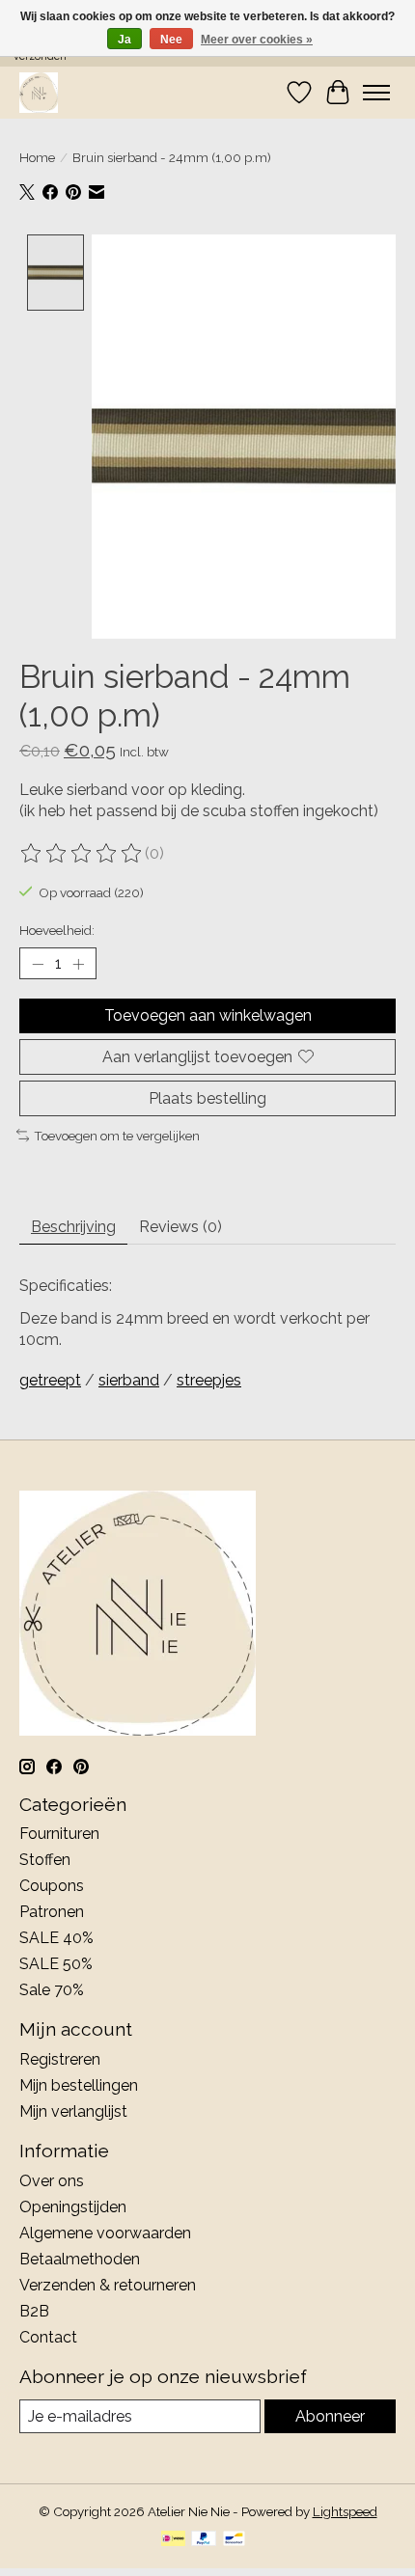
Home (37, 157)
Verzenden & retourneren (108, 2285)
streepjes (209, 1380)
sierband (129, 1380)
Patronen (52, 1912)
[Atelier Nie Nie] (39, 92)
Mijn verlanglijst (73, 2111)
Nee (171, 40)
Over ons (52, 2181)
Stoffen (45, 1860)
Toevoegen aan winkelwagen (208, 1015)
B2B (34, 2311)
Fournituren (59, 1834)
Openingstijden (73, 2207)
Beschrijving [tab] (73, 1227)
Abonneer (330, 2416)
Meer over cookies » (257, 40)
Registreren (60, 2059)
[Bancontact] (234, 2540)
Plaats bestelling (207, 1098)
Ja (124, 40)
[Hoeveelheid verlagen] (38, 964)
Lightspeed (345, 2511)
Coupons (52, 1886)
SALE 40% (56, 1938)
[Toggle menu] (376, 93)
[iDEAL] (173, 2540)
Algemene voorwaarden (105, 2233)
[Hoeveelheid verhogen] (78, 964)
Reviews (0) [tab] (180, 1227)
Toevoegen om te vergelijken (117, 1136)
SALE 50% (56, 1964)
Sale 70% (52, 1990)
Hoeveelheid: (57, 930)
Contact (48, 2337)
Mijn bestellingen (79, 2085)
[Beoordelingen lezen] (82, 854)
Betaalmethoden (80, 2259)
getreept (50, 1380)
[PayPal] (204, 2540)
